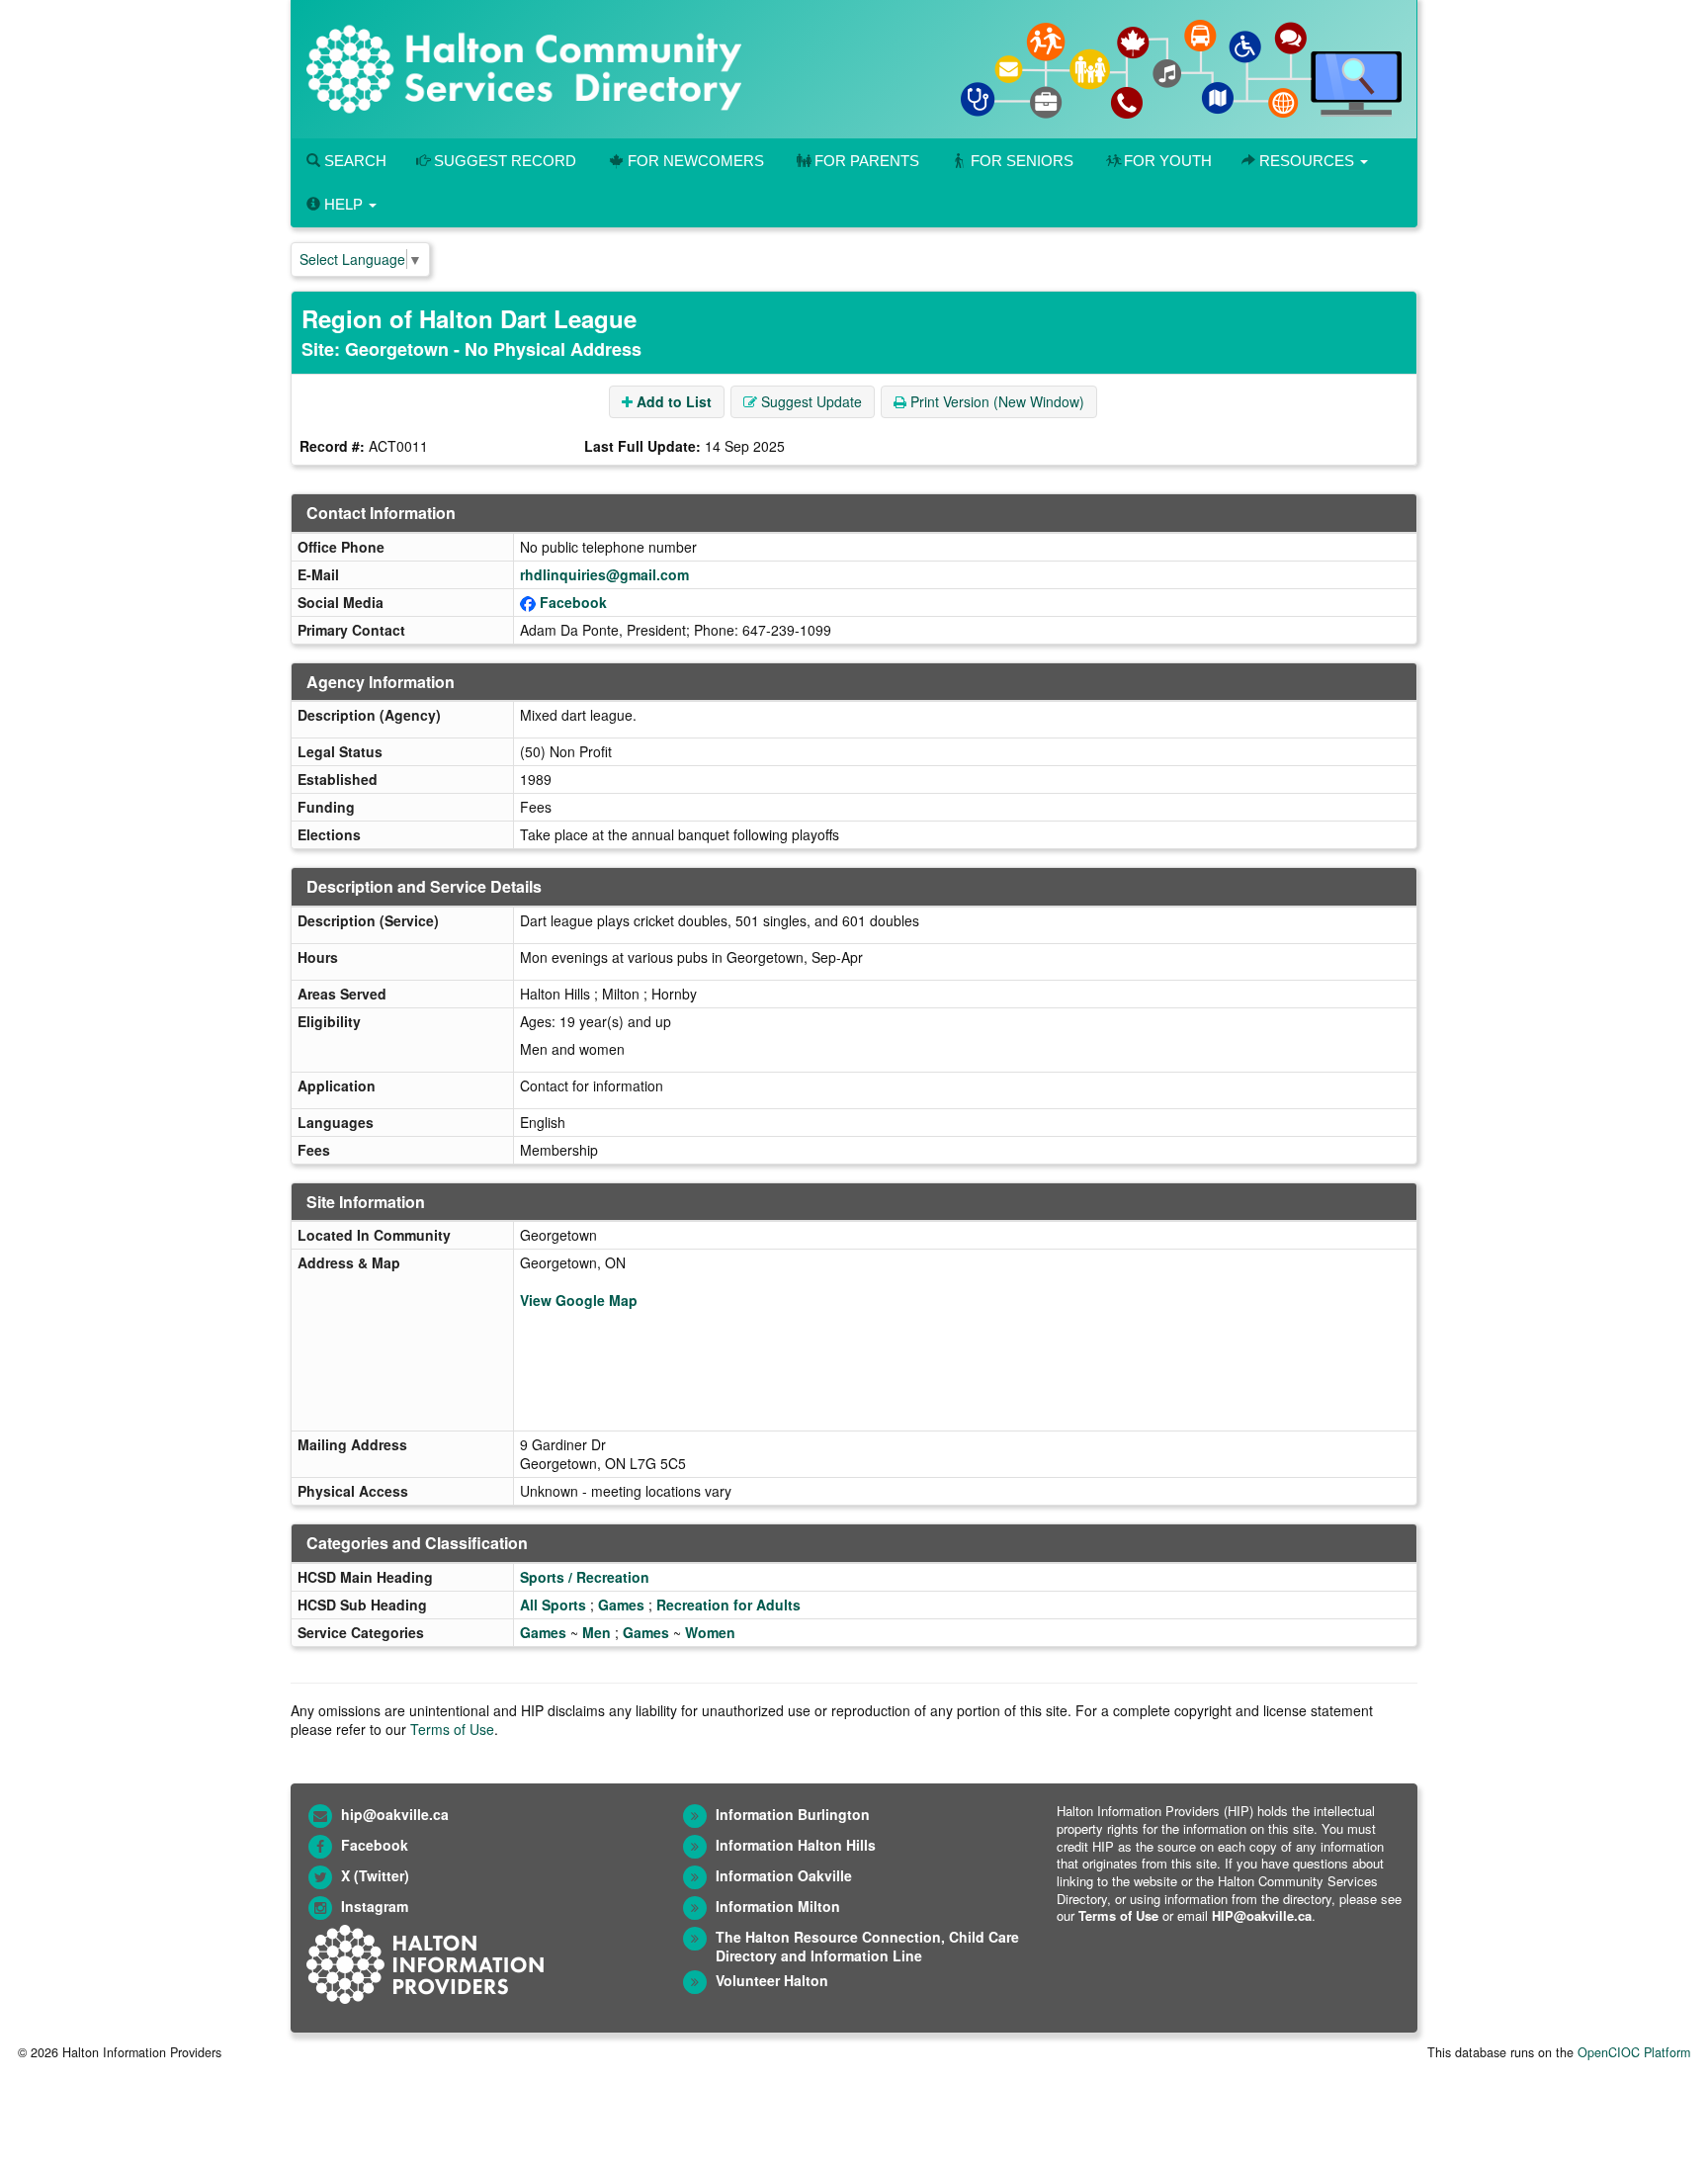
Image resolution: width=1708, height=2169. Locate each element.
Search (353, 161)
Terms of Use (452, 1729)
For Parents (867, 161)
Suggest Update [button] (810, 401)
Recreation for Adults (728, 1605)
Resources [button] (1307, 161)
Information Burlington (793, 1814)
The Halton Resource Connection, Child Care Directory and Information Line (867, 1946)
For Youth (1168, 161)
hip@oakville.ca (395, 1814)
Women (710, 1632)
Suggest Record (503, 161)
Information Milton (778, 1906)
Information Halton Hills (796, 1845)
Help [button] (343, 204)
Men (597, 1632)
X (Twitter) (375, 1875)
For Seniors (1022, 161)
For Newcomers (696, 161)
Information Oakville (784, 1875)
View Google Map (579, 1300)
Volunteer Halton (772, 1980)
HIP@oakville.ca (1262, 1915)
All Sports (553, 1605)
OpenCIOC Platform (1634, 2052)
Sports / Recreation (585, 1577)
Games (621, 1605)
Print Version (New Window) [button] (995, 401)
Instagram (375, 1906)
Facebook (573, 602)
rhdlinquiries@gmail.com (604, 574)
